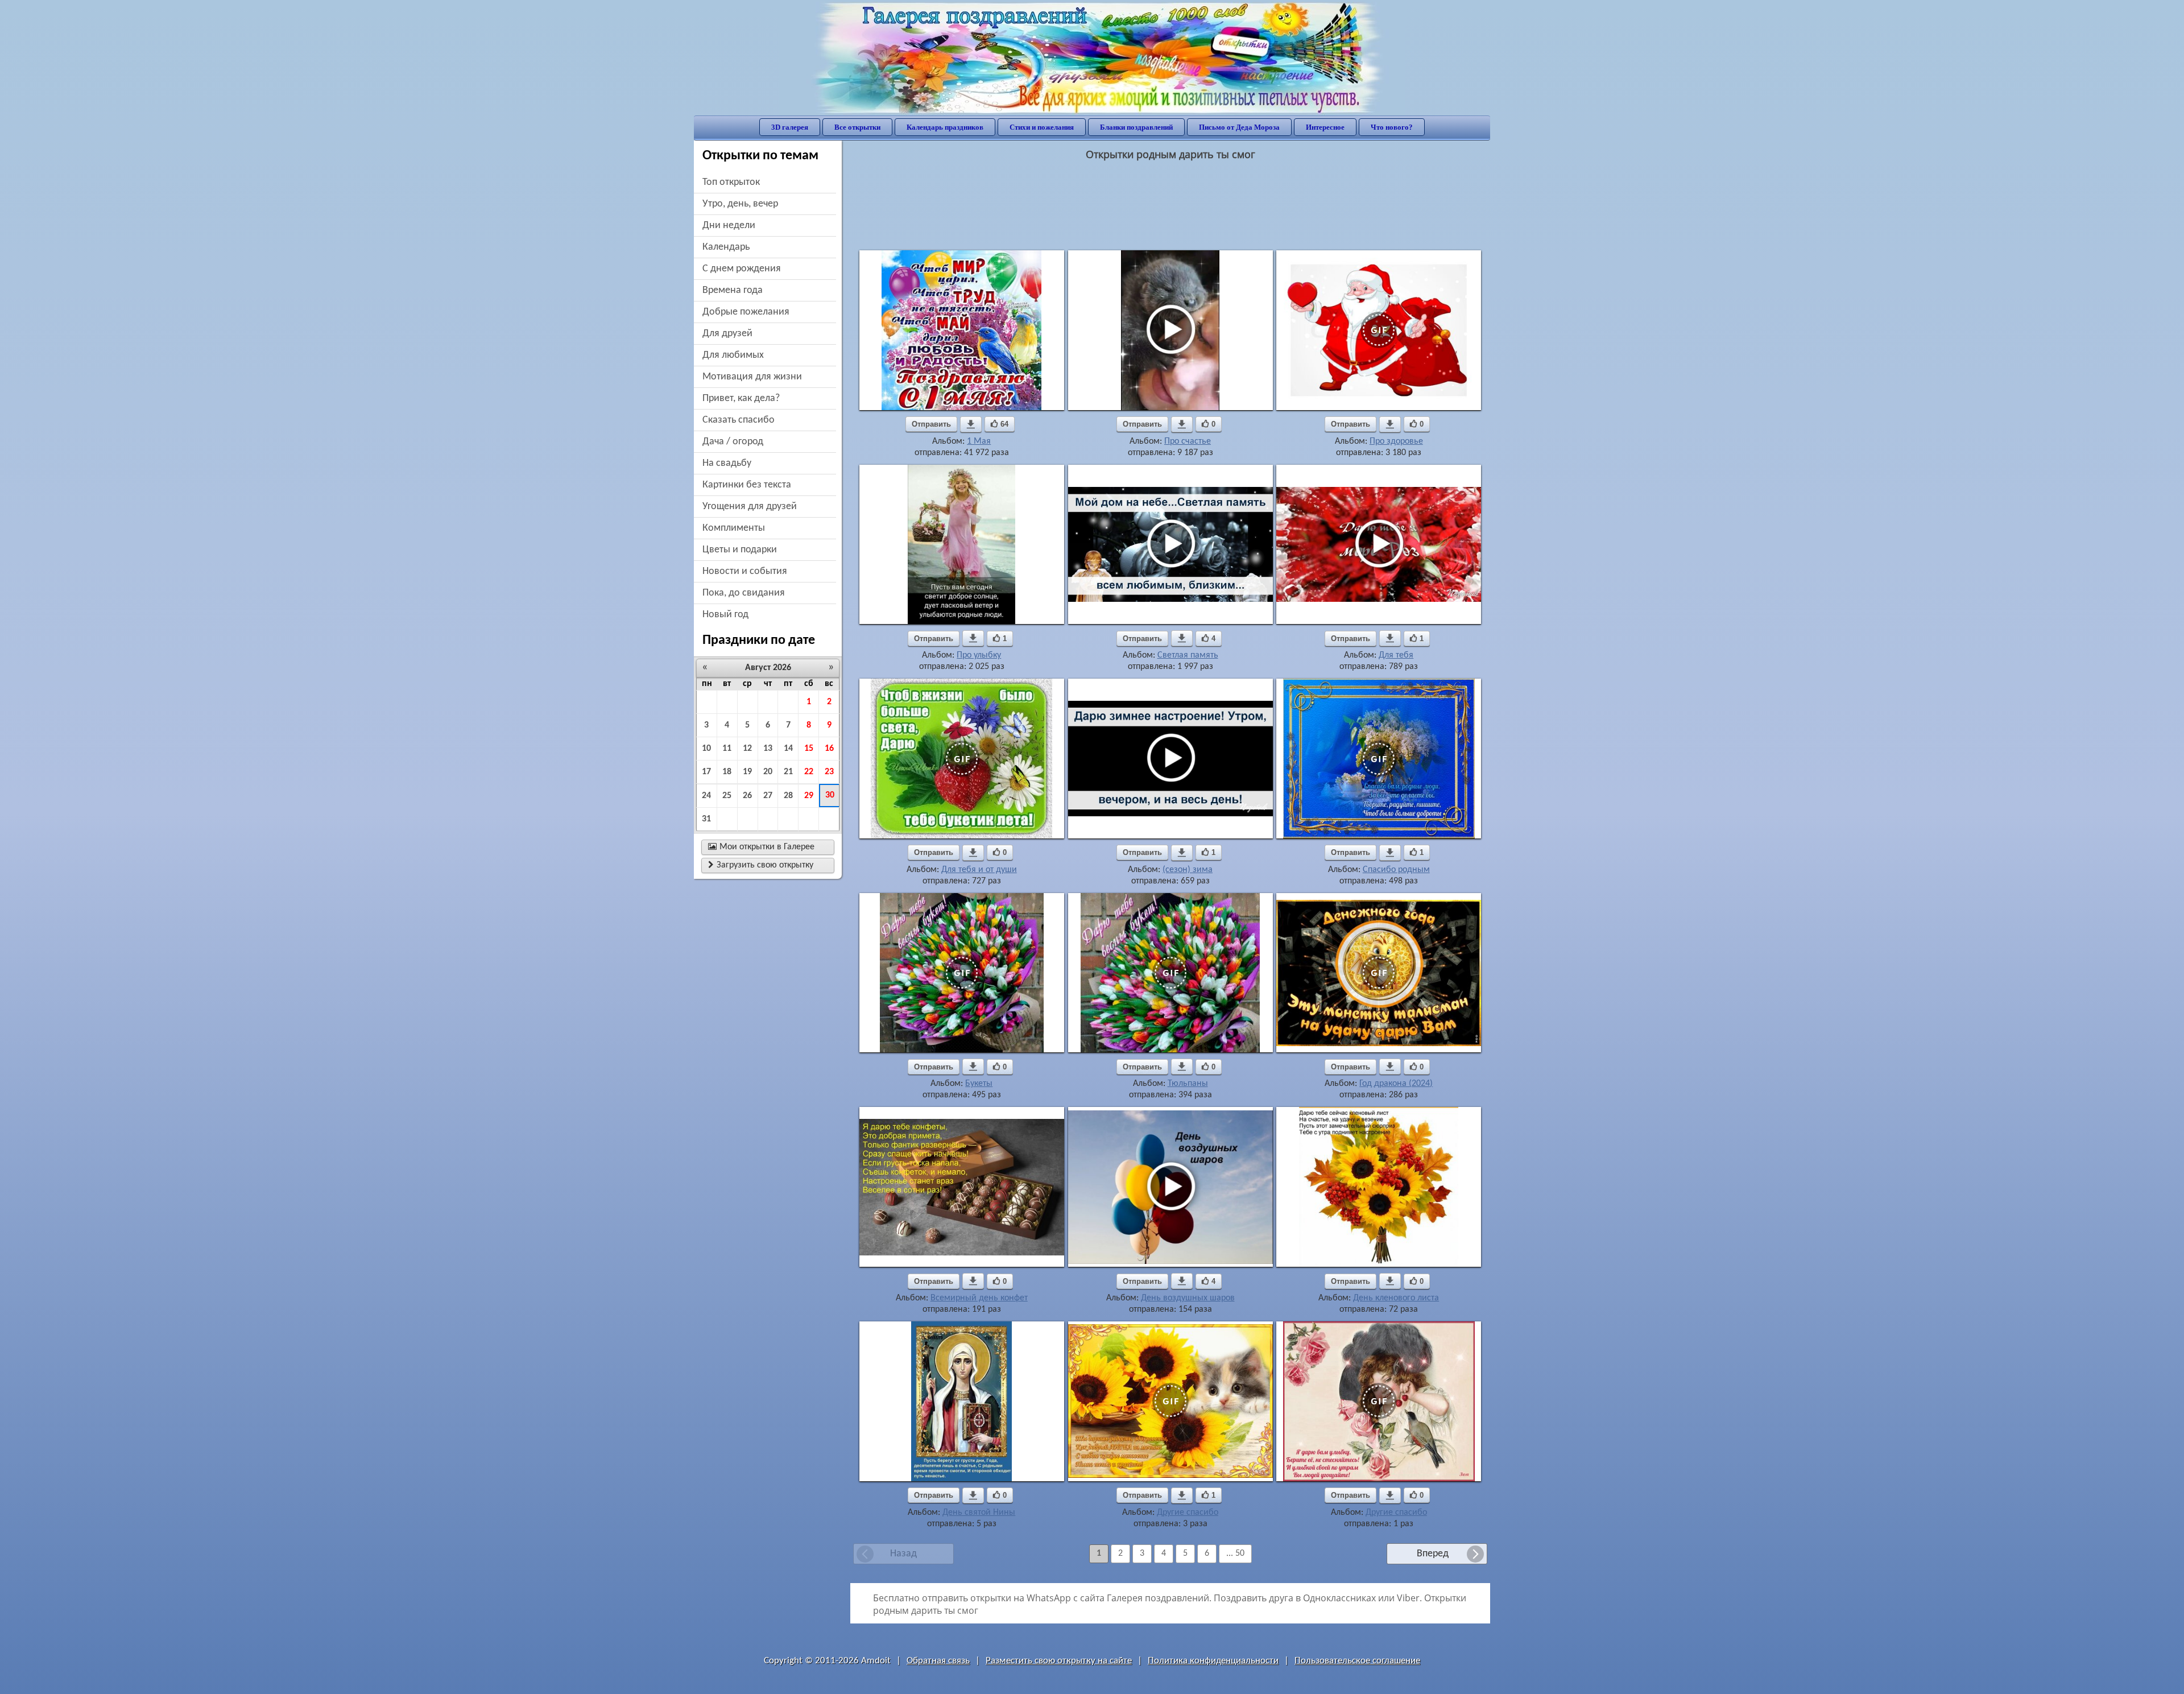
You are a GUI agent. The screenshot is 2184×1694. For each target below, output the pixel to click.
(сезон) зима (1188, 870)
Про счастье (1188, 441)
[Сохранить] (971, 424)
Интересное (1325, 127)
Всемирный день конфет (979, 1298)
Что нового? (1392, 127)
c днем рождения (742, 269)
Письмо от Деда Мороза (1239, 127)
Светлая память (1188, 655)
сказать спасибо (739, 420)
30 (830, 795)
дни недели (729, 226)
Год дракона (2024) (1396, 1084)
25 (727, 796)
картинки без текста (747, 485)
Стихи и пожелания (1042, 127)
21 (788, 772)
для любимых (733, 355)
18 (727, 772)
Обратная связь (938, 1661)
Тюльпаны (1188, 1084)
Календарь (726, 247)
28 (788, 796)
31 (706, 819)
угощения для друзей (750, 507)
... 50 (1235, 1553)
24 (706, 796)
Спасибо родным (1396, 870)
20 (768, 772)
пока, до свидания (744, 593)
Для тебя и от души (979, 870)
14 (788, 749)
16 (829, 749)
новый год (725, 615)
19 (747, 772)
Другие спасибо (1188, 1513)
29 (809, 796)
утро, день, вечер (740, 204)
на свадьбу (727, 463)
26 (747, 796)
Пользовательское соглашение (1357, 1661)
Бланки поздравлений (1136, 127)
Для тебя (1396, 655)
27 (768, 796)
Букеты (979, 1084)
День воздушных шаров (1188, 1298)
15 (809, 749)
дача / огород (733, 442)
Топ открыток (731, 182)
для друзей (727, 334)
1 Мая (979, 441)
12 (747, 749)
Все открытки (857, 127)
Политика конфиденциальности (1213, 1661)
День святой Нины (979, 1513)
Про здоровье (1396, 441)
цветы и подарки (740, 550)
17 (706, 772)
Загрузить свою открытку (761, 865)
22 (809, 772)
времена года (733, 290)
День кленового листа (1396, 1298)
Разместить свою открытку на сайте (1059, 1661)
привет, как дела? (741, 398)
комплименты (734, 528)
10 (706, 749)
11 (727, 749)
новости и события (745, 571)
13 (768, 749)
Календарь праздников (945, 127)
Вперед (1433, 1554)
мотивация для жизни (752, 377)
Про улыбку (979, 655)
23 (829, 772)
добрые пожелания (746, 312)
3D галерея (790, 127)
